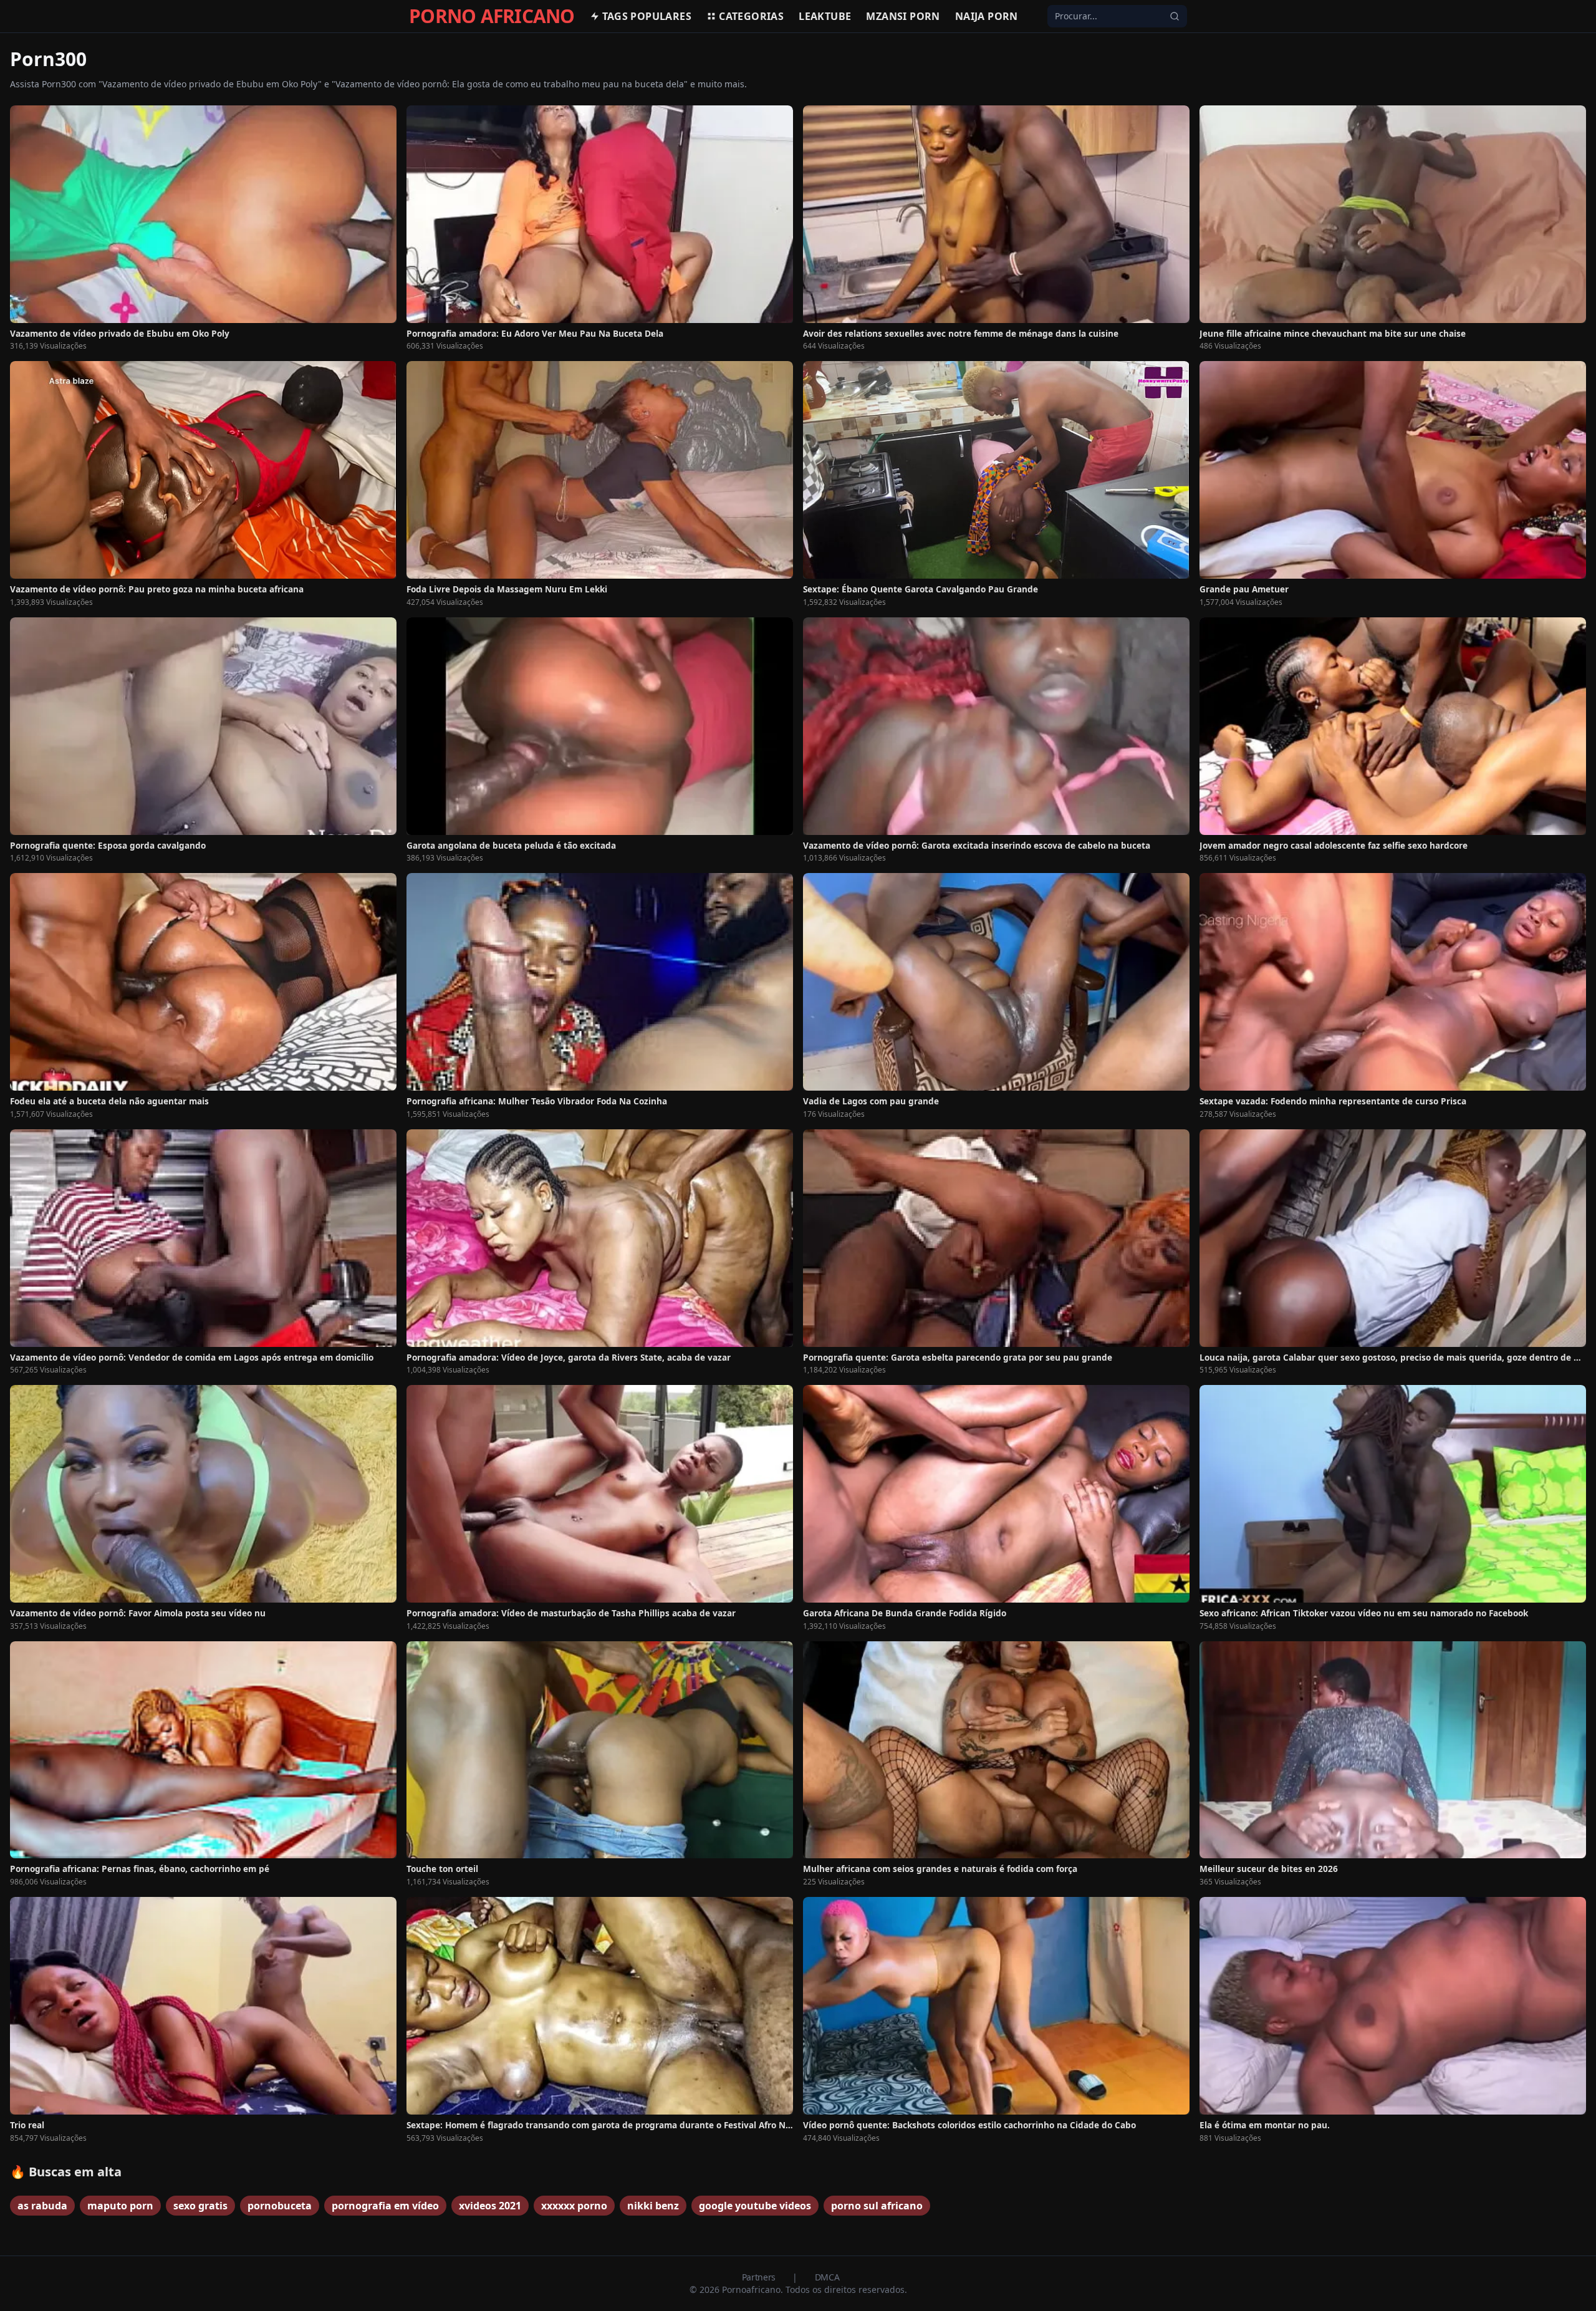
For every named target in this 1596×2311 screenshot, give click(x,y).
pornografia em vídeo (385, 2206)
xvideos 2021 (490, 2206)
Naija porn (987, 16)
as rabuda (42, 2206)
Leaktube (825, 16)
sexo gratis (200, 2206)
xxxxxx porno (574, 2206)
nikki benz (653, 2206)
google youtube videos (755, 2206)
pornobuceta (280, 2206)
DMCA (827, 2277)
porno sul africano (877, 2206)
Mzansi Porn (903, 16)
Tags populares (647, 16)
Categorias (751, 16)
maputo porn (120, 2206)
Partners (760, 2277)
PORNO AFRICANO (492, 16)
